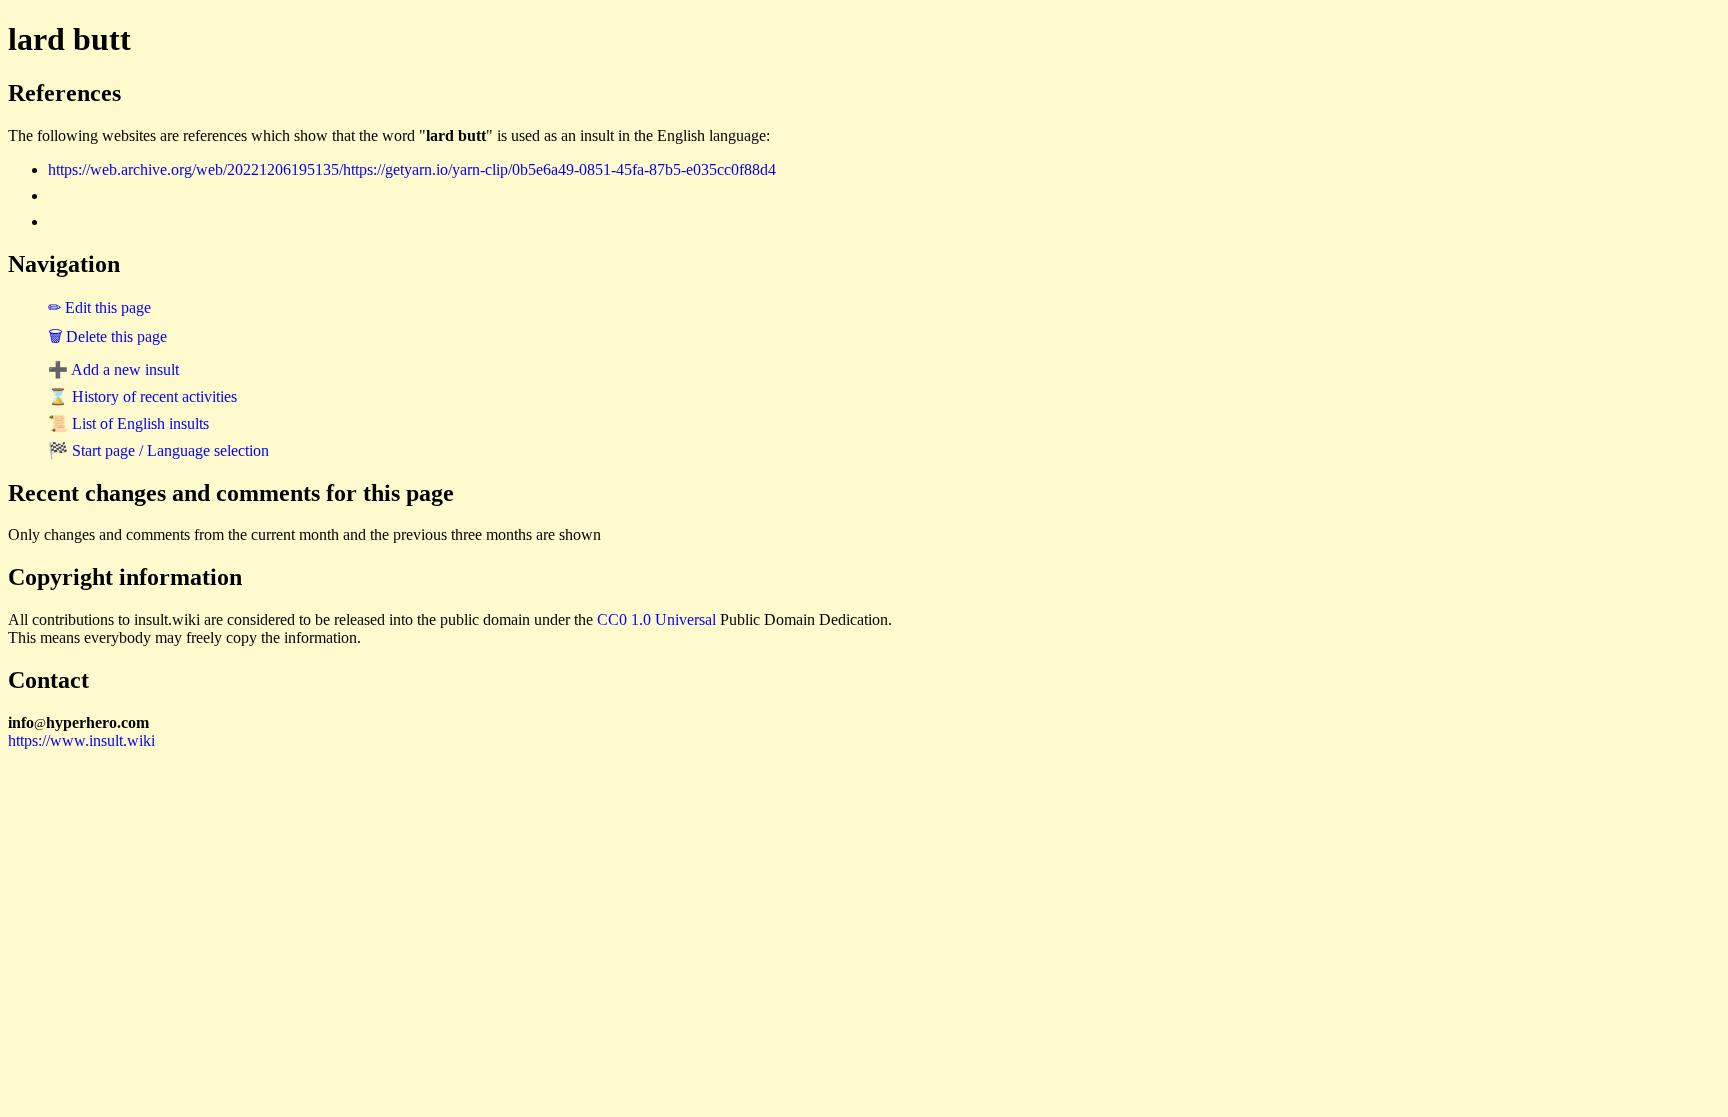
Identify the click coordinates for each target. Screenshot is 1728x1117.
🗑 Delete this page (107, 336)
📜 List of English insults (128, 423)
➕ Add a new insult (113, 369)
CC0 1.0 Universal (656, 619)
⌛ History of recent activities (142, 396)
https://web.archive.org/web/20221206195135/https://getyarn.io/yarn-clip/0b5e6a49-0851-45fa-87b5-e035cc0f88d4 (412, 169)
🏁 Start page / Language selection (158, 450)
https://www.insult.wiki (81, 740)
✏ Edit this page (99, 307)
